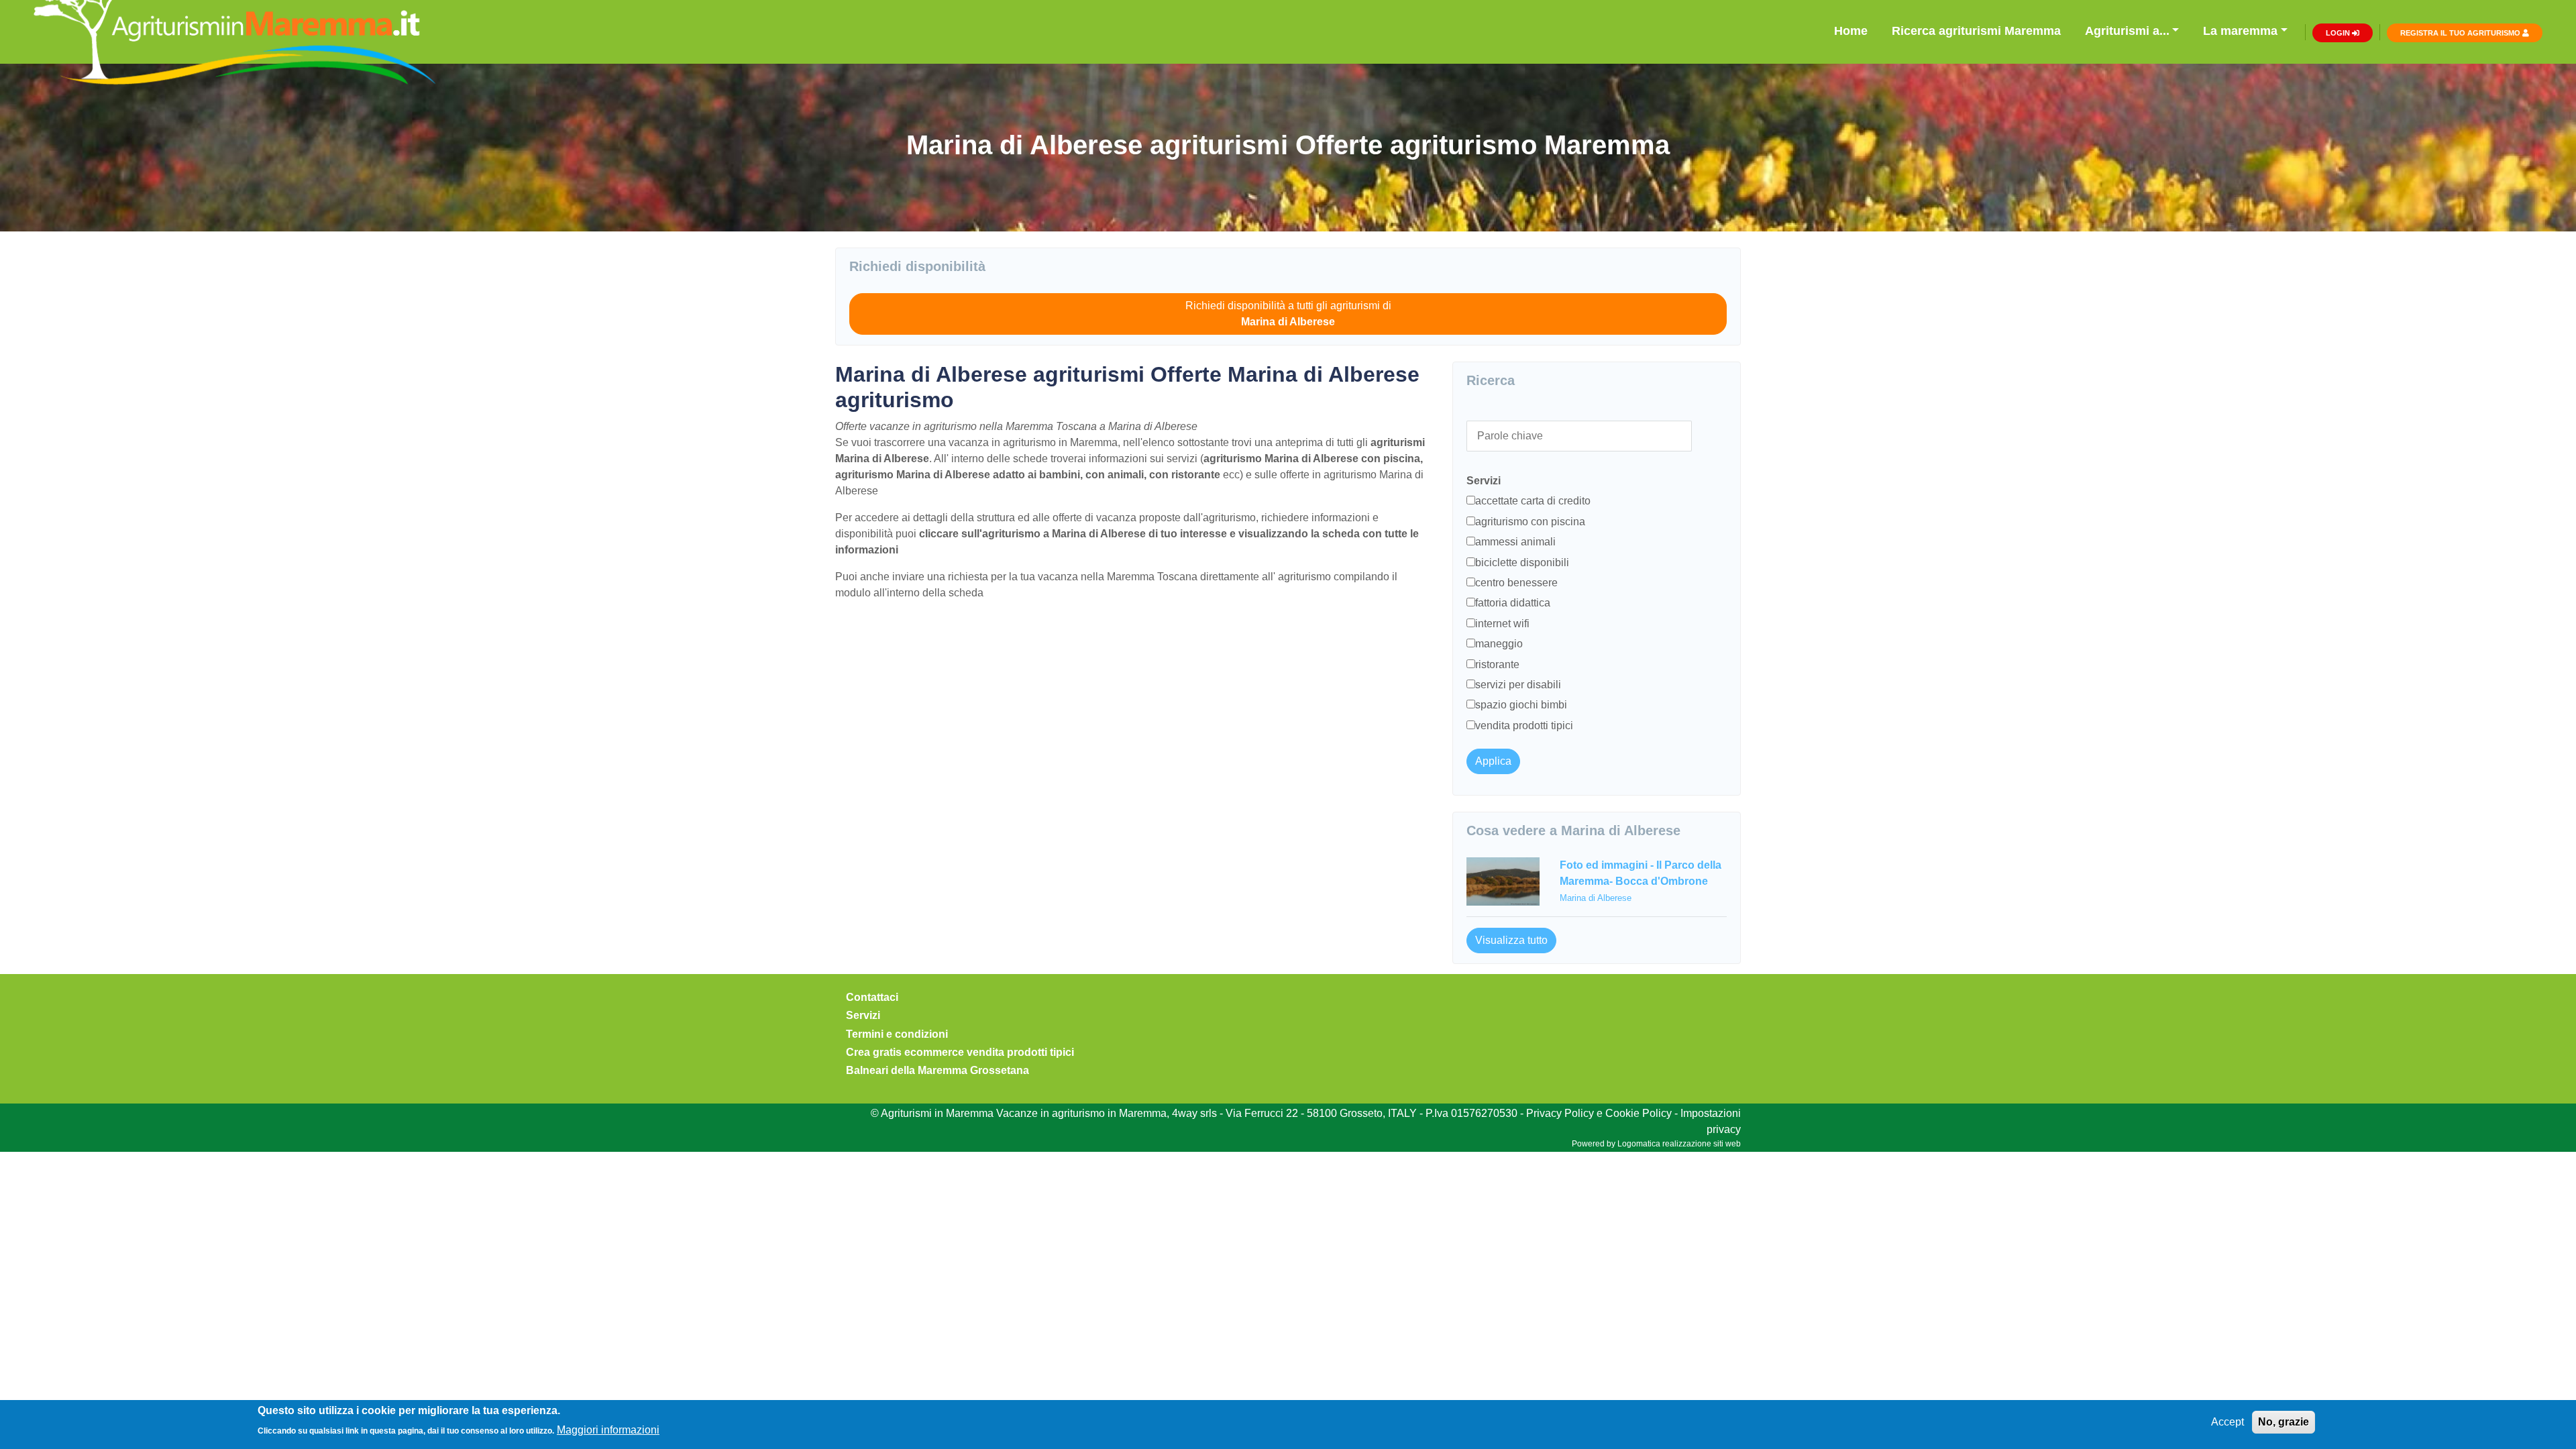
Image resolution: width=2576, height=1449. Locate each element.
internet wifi (1502, 624)
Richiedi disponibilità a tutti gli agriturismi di (1288, 314)
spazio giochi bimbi (1521, 705)
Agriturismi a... (2127, 31)
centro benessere (1516, 583)
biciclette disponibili (1522, 562)
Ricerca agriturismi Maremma (1976, 31)
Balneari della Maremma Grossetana (937, 1070)
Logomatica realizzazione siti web (1679, 1144)
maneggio (1499, 644)
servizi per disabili (1518, 685)
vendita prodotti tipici (1524, 726)
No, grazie (2284, 1422)
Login (2339, 33)
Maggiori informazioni (608, 1429)
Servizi (863, 1015)
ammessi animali (1515, 542)
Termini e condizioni (897, 1034)
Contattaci (872, 997)
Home (1851, 31)
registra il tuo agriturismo (2461, 33)
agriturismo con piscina (1530, 522)
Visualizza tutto (1511, 940)
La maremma (2240, 31)
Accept (2228, 1422)
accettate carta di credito (1533, 501)
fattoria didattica (1513, 603)
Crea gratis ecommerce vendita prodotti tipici (960, 1052)
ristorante (1497, 664)
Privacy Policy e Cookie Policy (1599, 1113)
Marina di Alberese (1596, 898)
